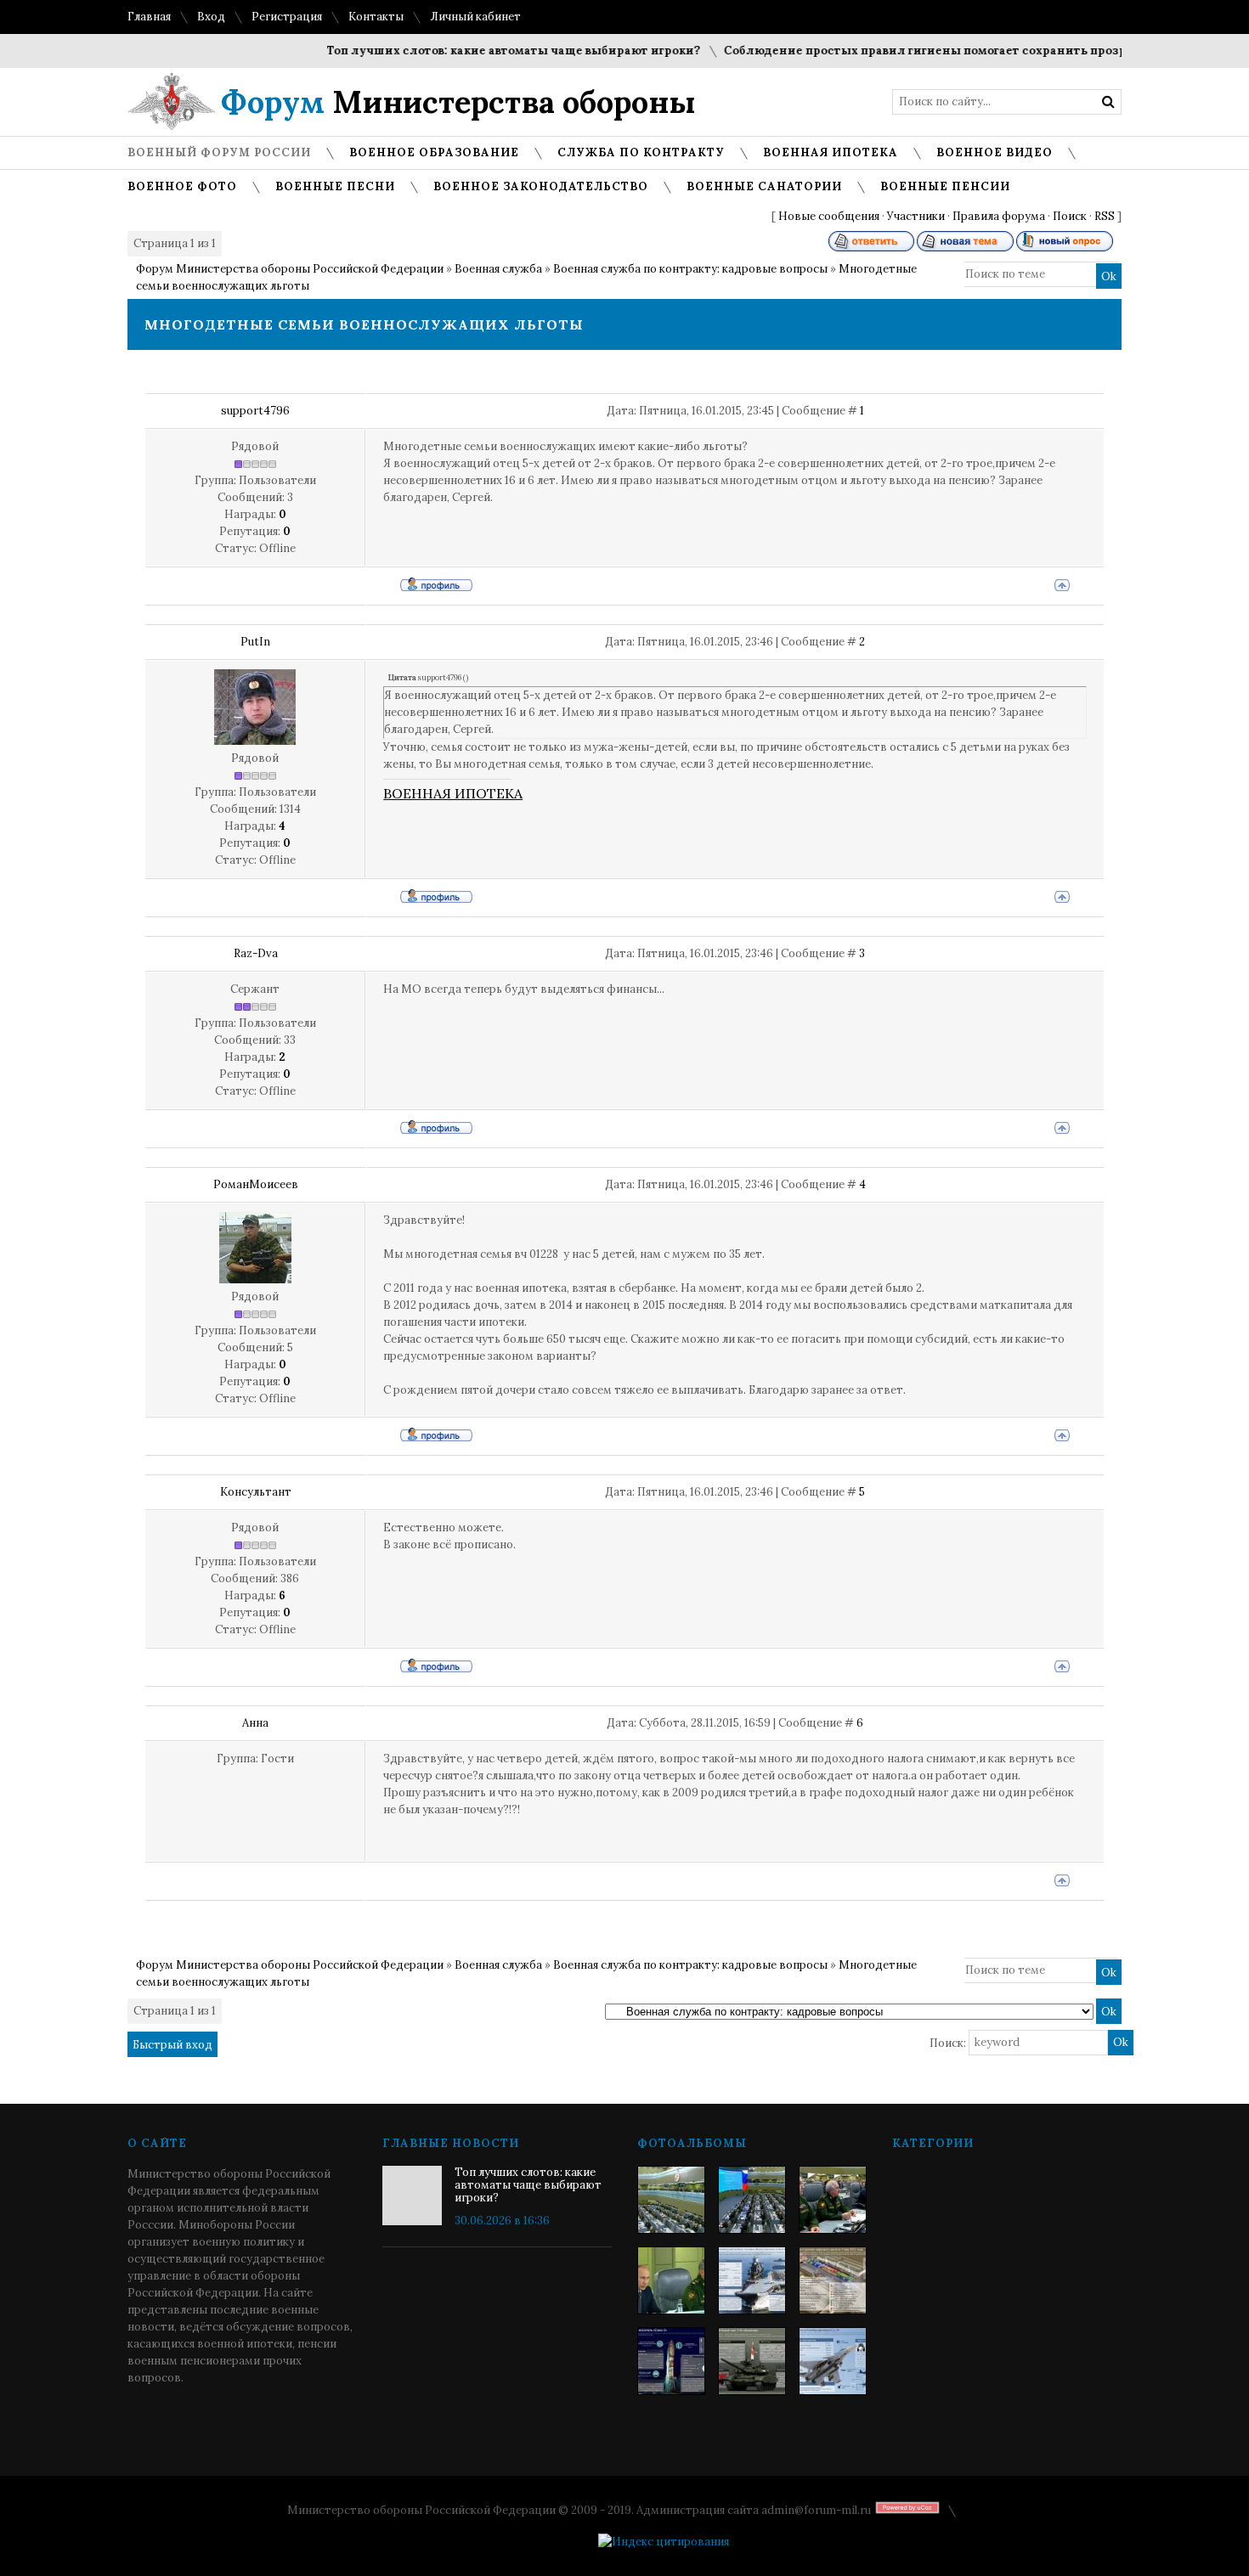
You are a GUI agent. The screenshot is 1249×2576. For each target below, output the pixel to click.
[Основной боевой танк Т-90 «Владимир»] (752, 2361)
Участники (916, 216)
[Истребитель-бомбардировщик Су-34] (833, 2361)
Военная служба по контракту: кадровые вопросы (690, 269)
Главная (149, 17)
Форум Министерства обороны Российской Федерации (290, 269)
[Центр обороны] (752, 2200)
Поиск (1070, 216)
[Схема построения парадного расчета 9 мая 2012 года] (833, 2280)
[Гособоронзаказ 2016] (671, 2280)
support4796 (255, 411)
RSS (1105, 216)
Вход (211, 17)
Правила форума (999, 216)
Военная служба (498, 269)
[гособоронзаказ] (833, 2200)
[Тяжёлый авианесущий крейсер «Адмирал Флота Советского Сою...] (752, 2280)
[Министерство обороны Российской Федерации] (671, 2200)
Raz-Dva (256, 953)
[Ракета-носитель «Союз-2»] (671, 2361)
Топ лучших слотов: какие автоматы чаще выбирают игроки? (481, 51)
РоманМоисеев (256, 1184)
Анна (255, 1723)
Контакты (376, 17)
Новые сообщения (829, 216)
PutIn (255, 642)
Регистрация (287, 17)
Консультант (256, 1492)
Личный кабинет (475, 17)
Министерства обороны (458, 102)
